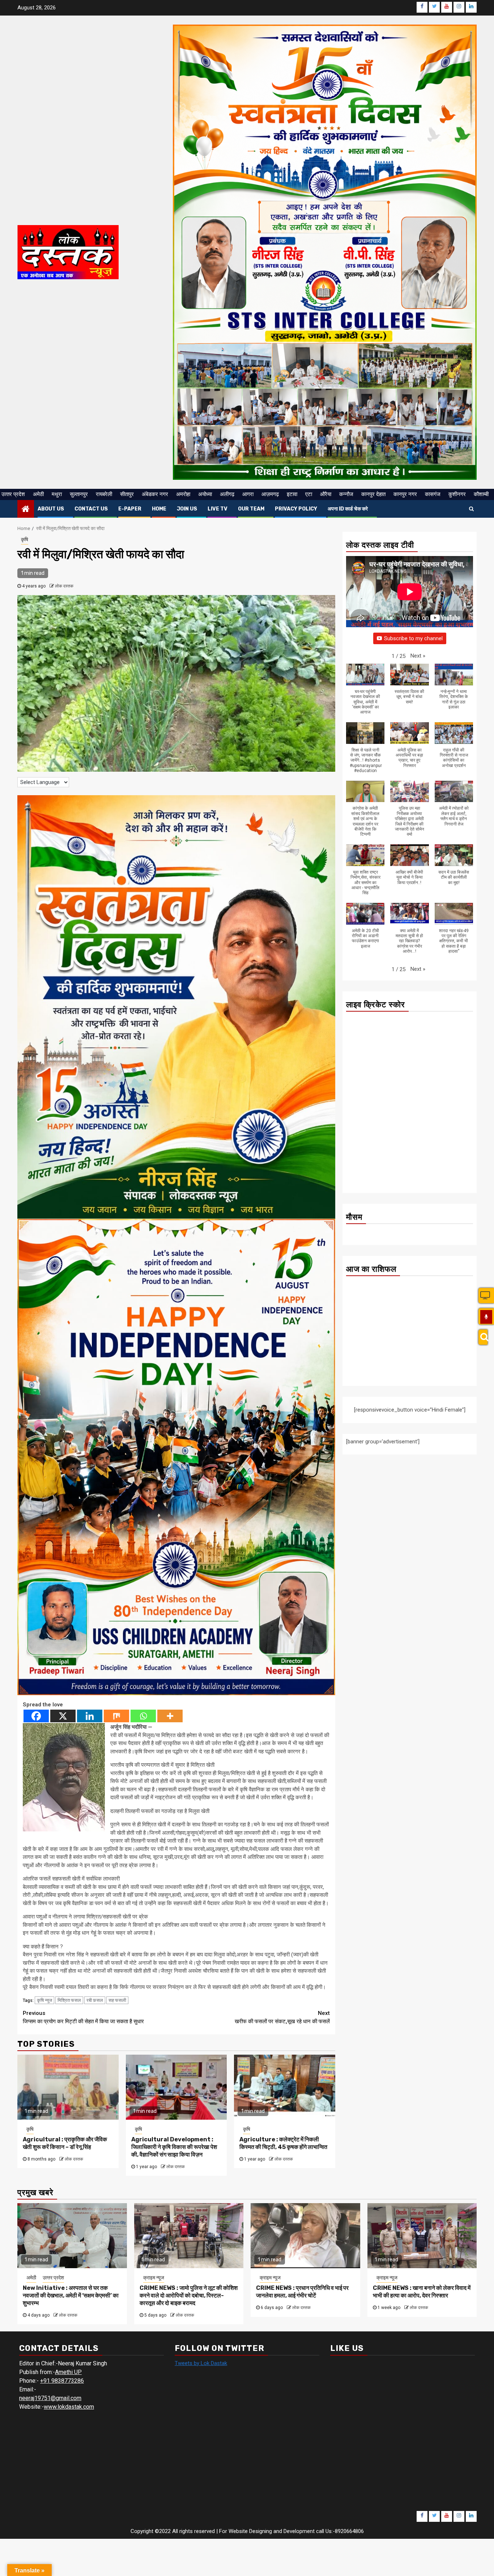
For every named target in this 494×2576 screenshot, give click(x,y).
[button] (418, 656)
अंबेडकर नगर (155, 494)
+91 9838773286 (62, 2381)
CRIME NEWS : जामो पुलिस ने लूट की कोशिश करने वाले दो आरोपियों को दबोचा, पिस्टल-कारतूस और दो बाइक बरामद (189, 2295)
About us (51, 509)
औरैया (326, 494)
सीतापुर (127, 494)
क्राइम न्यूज (154, 2278)
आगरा (248, 494)
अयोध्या (205, 494)
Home (159, 509)
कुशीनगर (457, 494)
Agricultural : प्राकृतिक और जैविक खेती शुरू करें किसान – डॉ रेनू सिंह (65, 2143)
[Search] (483, 1337)
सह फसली (117, 2000)
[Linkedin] (90, 1716)
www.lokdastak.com (69, 2407)
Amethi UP (68, 2372)
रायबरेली (104, 494)
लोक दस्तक (64, 586)
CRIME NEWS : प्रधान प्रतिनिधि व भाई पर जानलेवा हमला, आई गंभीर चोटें (302, 2292)
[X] (63, 1716)
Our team (251, 509)
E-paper (130, 509)
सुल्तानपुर (79, 494)
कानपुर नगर (405, 494)
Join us (187, 509)
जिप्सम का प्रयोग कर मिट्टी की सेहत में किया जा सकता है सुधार (83, 2017)
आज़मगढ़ (270, 494)
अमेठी (38, 494)
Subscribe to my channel (413, 638)
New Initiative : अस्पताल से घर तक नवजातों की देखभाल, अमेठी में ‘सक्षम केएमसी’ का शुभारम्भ (71, 2295)
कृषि (25, 539)
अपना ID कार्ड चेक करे (348, 509)
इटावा (292, 494)
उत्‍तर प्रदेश (13, 494)
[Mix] (116, 1716)
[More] (170, 1716)
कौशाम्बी (481, 494)
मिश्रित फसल (69, 2000)
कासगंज (433, 494)
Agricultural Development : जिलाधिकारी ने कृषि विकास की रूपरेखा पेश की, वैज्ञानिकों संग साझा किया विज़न (174, 2147)
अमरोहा (183, 494)
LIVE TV (218, 509)
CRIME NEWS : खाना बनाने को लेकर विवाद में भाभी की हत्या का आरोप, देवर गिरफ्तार (422, 2292)
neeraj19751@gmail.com (50, 2398)
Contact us (91, 509)
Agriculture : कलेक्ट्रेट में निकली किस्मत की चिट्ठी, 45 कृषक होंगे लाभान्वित (283, 2143)
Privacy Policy (296, 509)
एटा (309, 494)
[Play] (486, 1317)
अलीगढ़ (227, 494)
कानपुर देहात (373, 494)
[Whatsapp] (143, 1716)
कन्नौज (346, 494)
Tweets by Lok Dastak (201, 2363)
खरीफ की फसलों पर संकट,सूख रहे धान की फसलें (282, 2017)
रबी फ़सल (95, 2000)
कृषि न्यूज (44, 2000)
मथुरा (57, 494)
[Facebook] (36, 1716)
